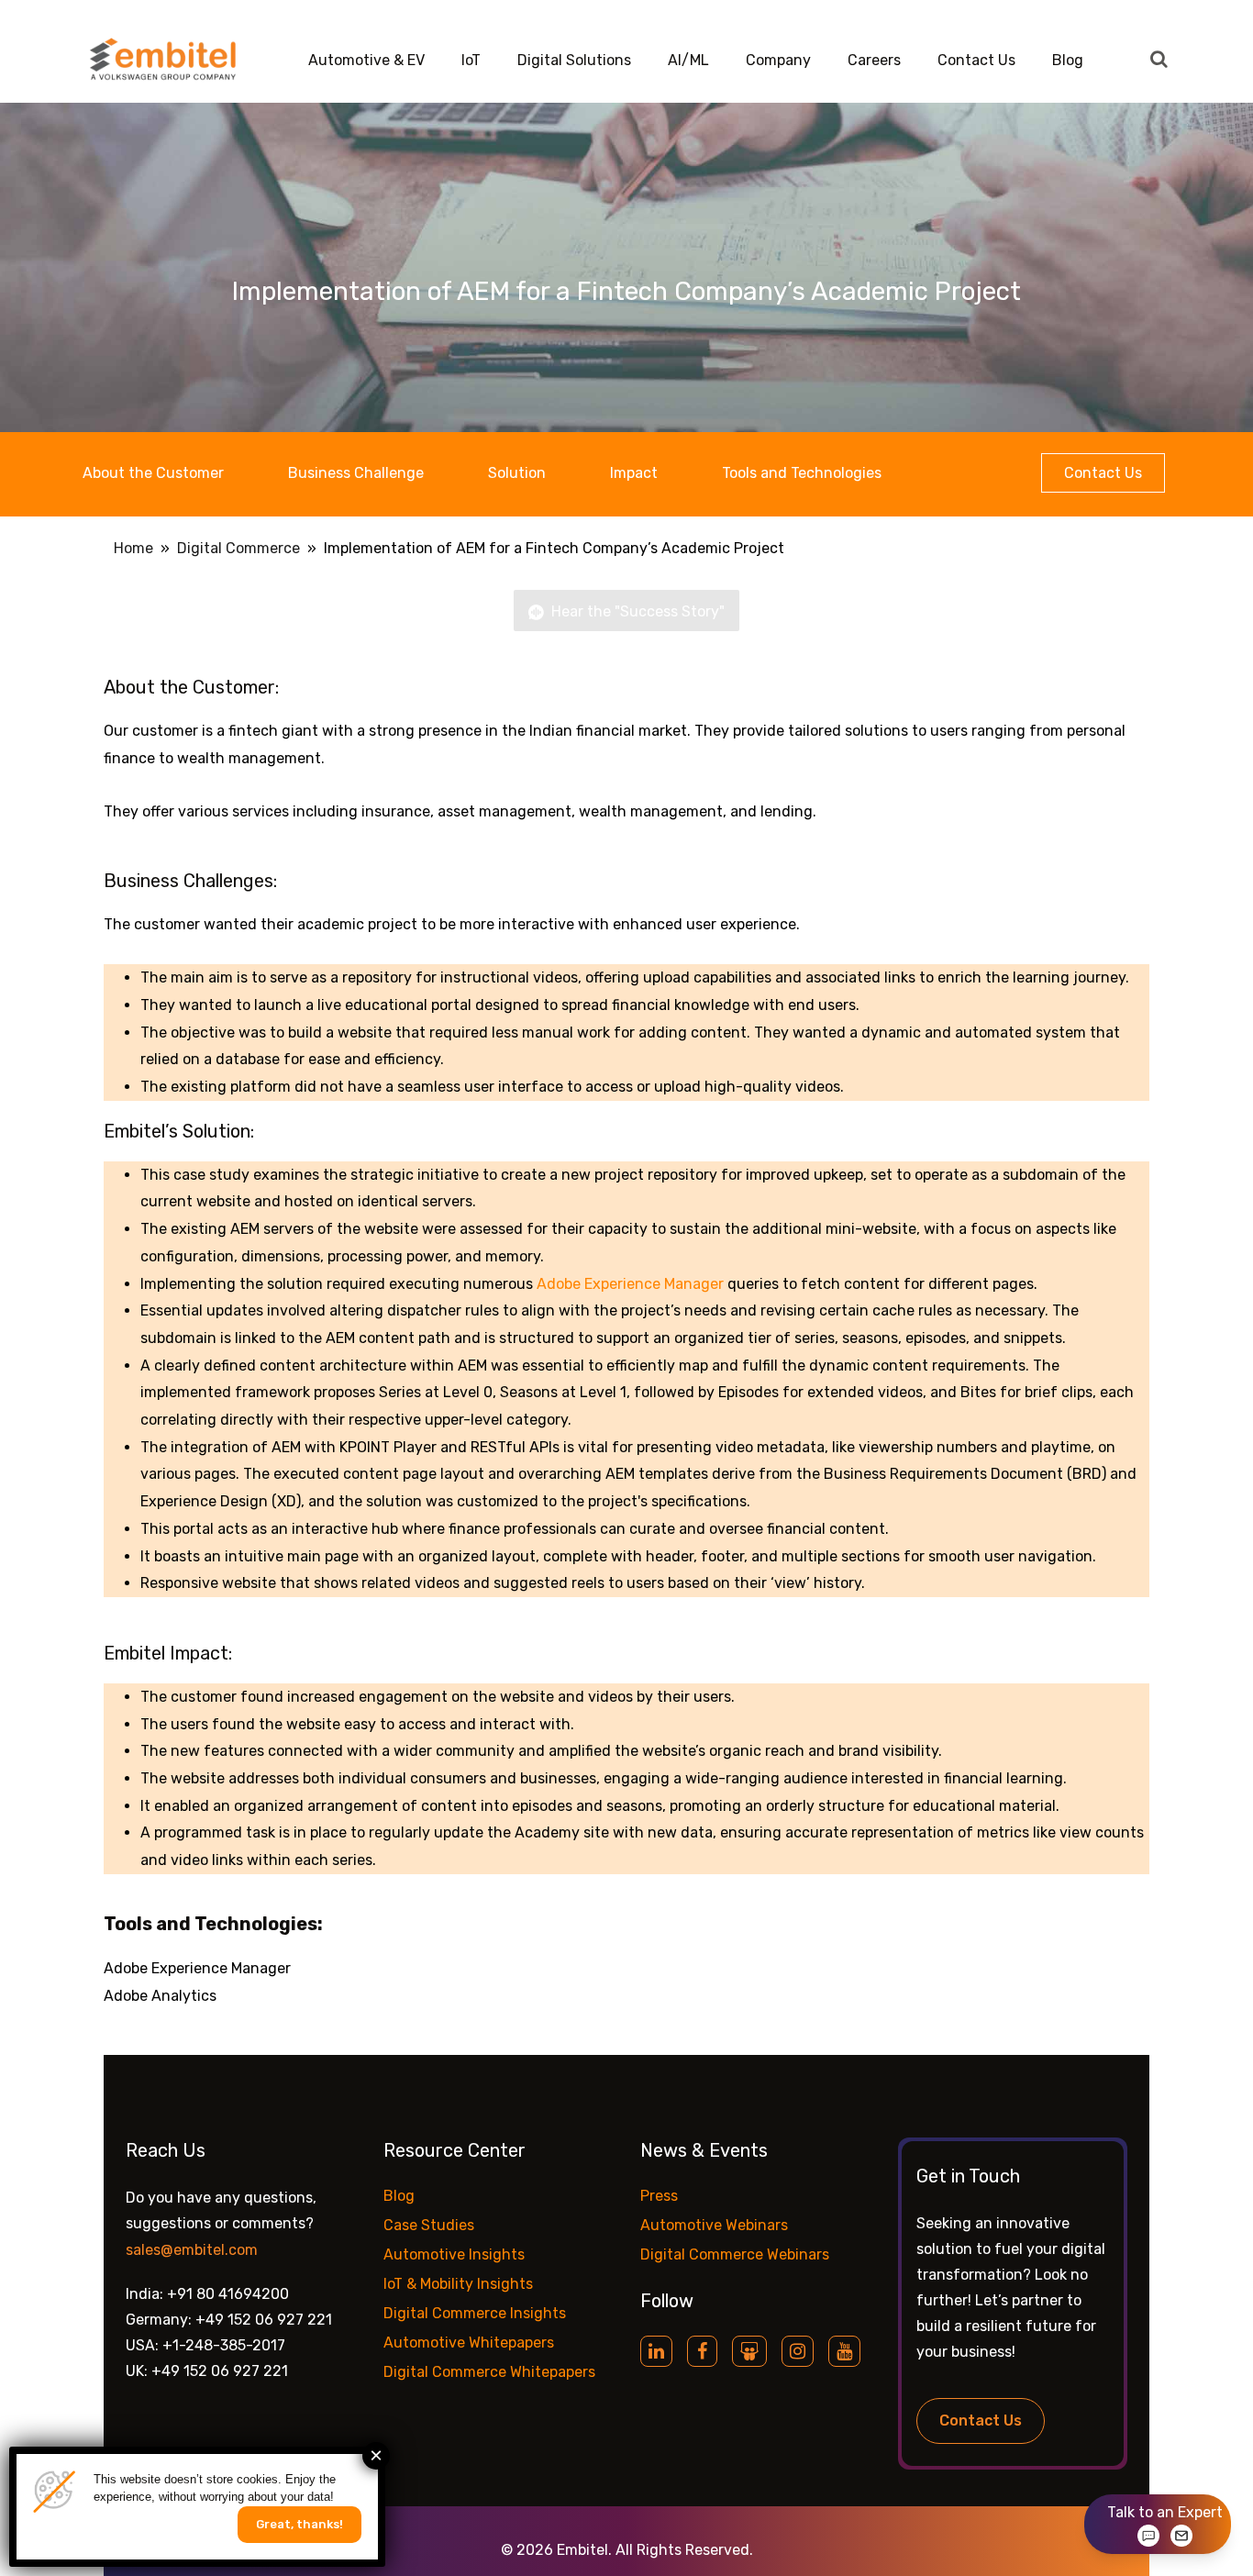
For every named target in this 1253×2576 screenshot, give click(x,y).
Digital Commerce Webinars (735, 2254)
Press (659, 2196)
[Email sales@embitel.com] (1181, 2536)
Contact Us (976, 60)
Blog (1068, 60)
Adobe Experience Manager (630, 1284)
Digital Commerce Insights (475, 2313)
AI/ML (688, 60)
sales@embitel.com (192, 2250)
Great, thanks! (299, 2524)
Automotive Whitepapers (469, 2343)
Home (133, 548)
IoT (471, 60)
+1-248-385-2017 (224, 2345)
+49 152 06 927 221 (264, 2320)
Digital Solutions (574, 60)
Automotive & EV (366, 60)
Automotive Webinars (714, 2225)
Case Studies (429, 2225)
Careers (874, 60)
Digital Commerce (238, 548)
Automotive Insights (454, 2254)
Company (778, 60)
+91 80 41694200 (228, 2294)
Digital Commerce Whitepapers (489, 2372)
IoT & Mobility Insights (458, 2284)
